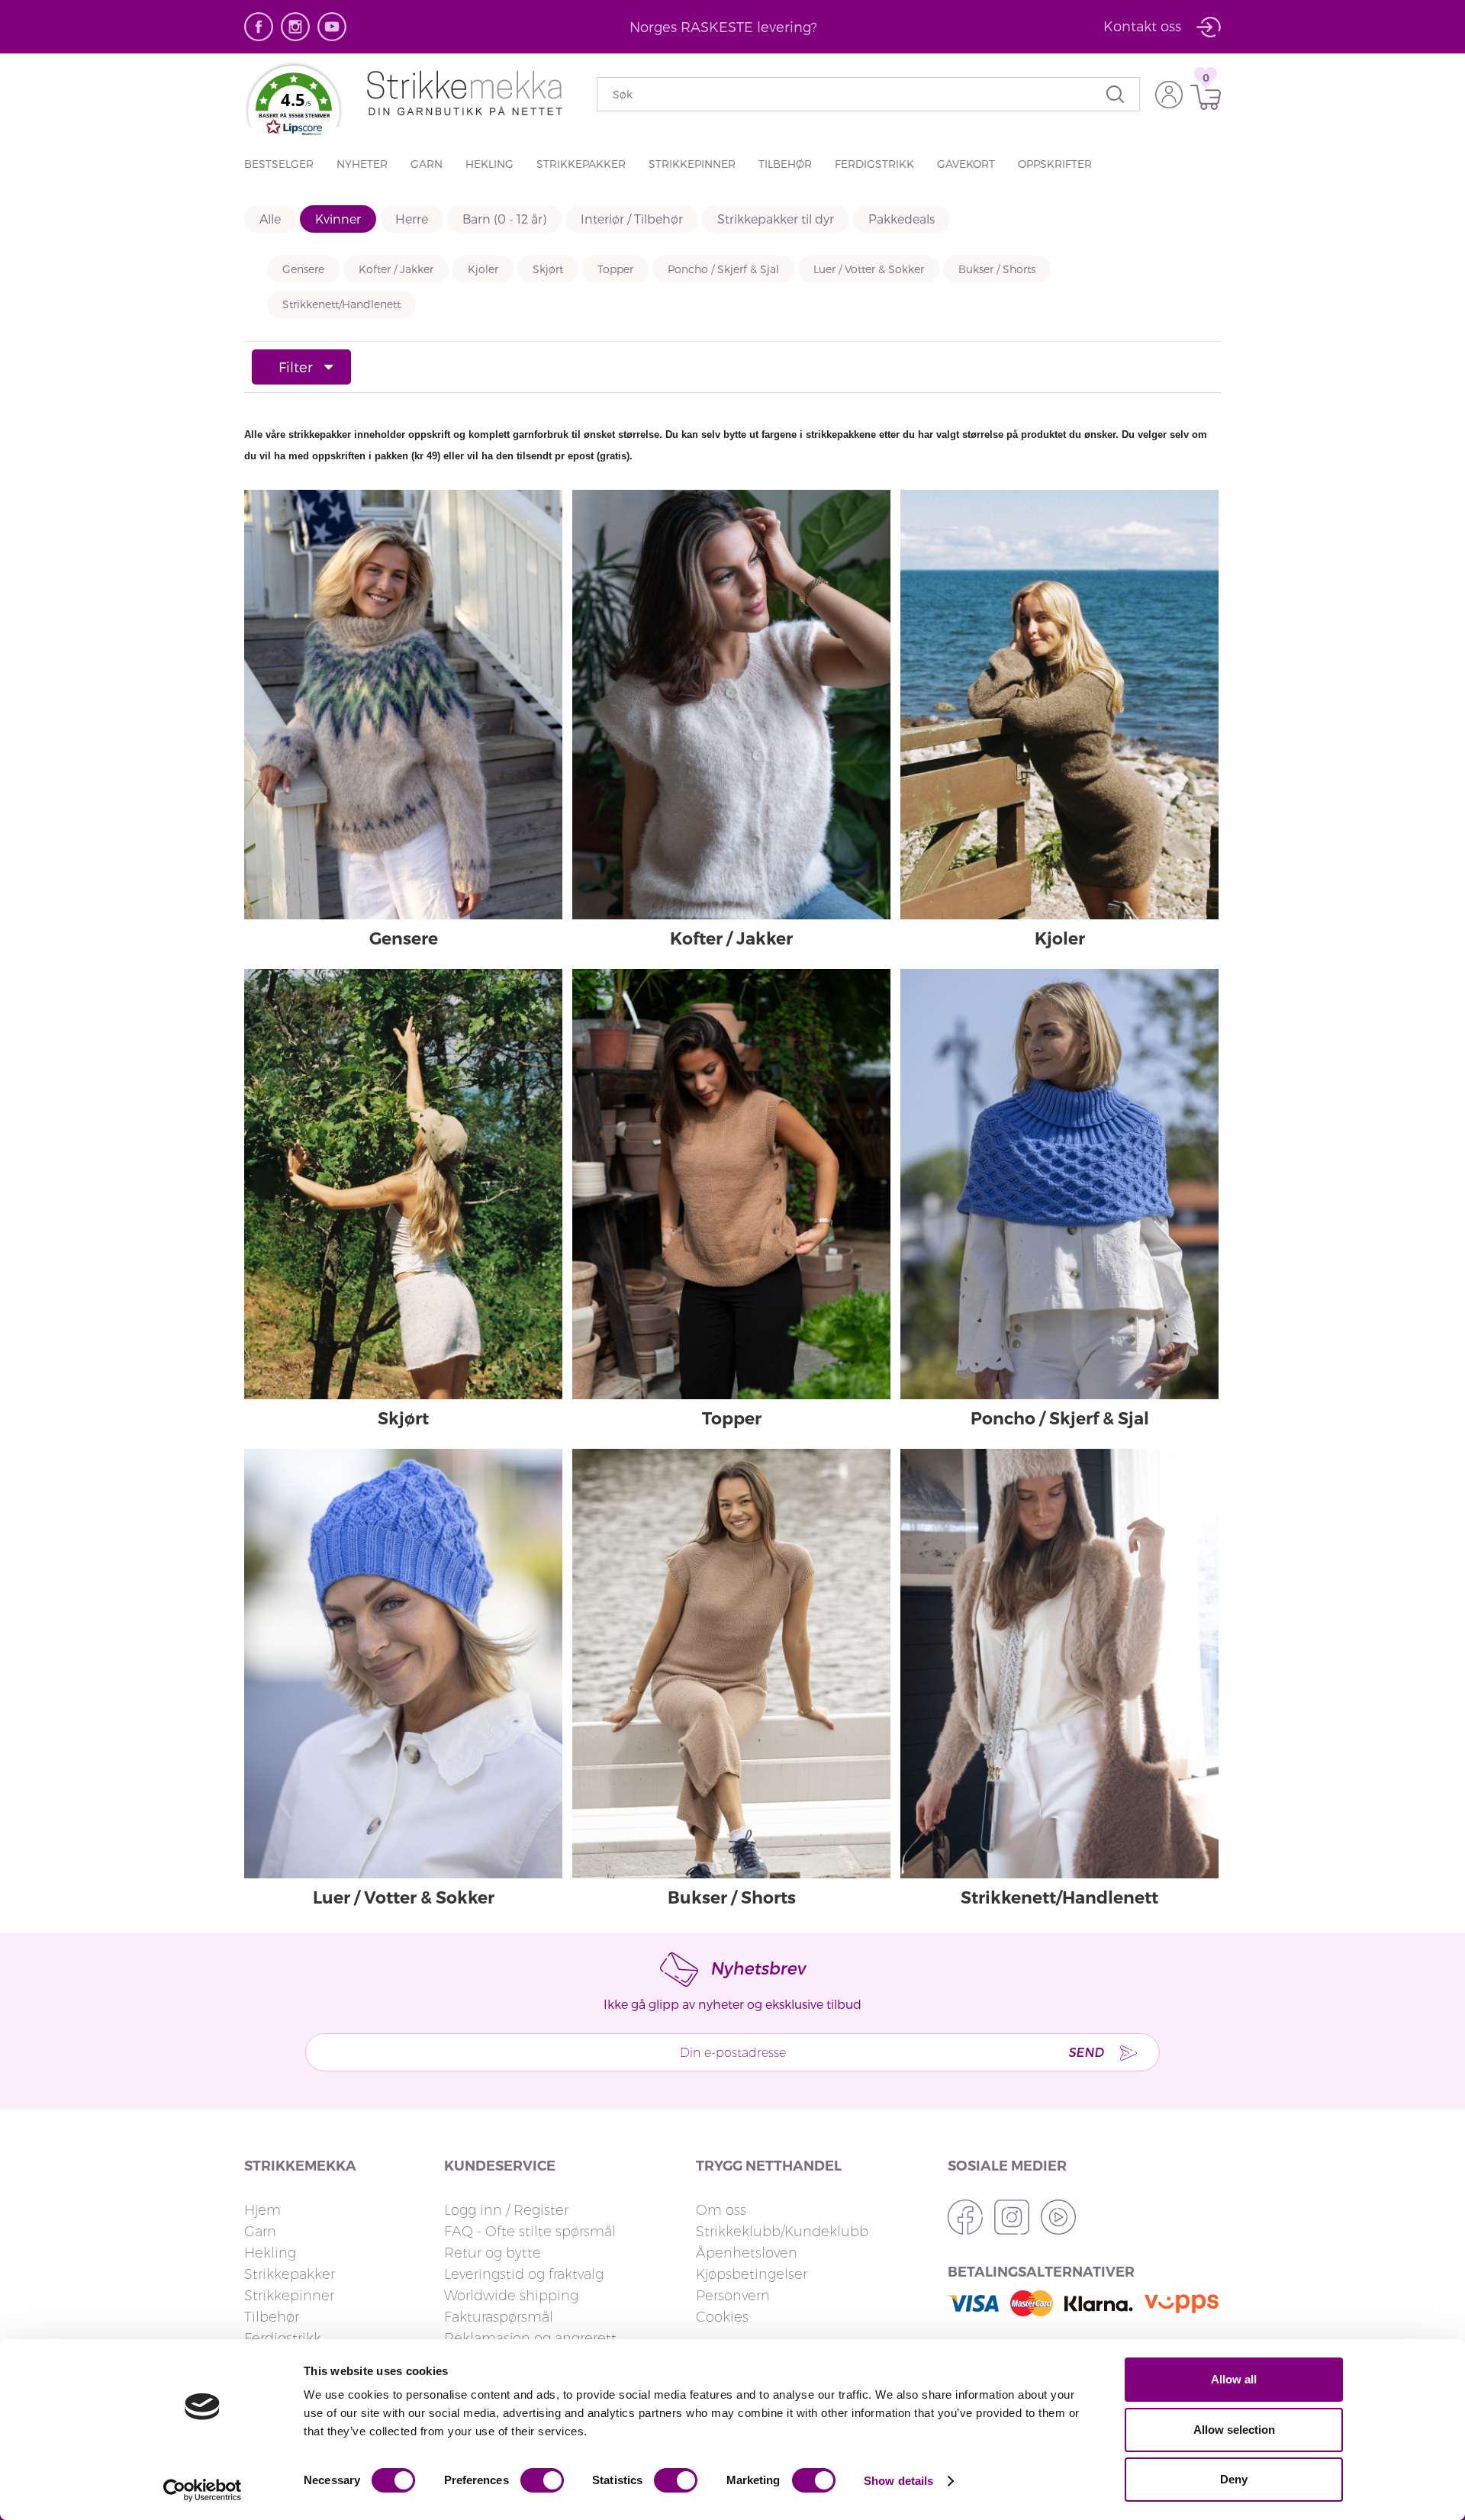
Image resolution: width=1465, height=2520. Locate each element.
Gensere (303, 269)
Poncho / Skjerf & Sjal (723, 269)
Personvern (733, 2296)
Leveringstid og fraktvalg (524, 2274)
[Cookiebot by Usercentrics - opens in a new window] (203, 2490)
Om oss (721, 2210)
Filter (296, 367)
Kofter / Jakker (396, 269)
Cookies (722, 2317)
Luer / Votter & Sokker (869, 269)
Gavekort (966, 164)
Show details (898, 2481)
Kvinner (338, 219)
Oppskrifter (1055, 164)
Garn (427, 164)
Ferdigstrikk (874, 164)
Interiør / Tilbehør (632, 219)
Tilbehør (785, 164)
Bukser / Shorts (997, 269)
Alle (270, 219)
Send (1086, 2052)
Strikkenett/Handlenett (341, 304)
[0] (1202, 97)
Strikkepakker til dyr (776, 219)
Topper (615, 269)
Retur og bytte (493, 2253)
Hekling (489, 164)
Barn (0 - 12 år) (504, 219)
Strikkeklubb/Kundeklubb (782, 2232)
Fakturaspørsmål (499, 2317)
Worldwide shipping (511, 2296)
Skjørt (548, 269)
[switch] (542, 2480)
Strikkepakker (581, 164)
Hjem (262, 2210)
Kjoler (483, 269)
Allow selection (1234, 2430)
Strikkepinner (692, 164)
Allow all (1234, 2379)
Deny (1234, 2479)
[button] (294, 108)
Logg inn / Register (506, 2210)
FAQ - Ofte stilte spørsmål (530, 2232)
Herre (412, 219)
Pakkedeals (902, 219)
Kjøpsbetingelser (752, 2274)
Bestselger (279, 164)
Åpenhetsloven (747, 2253)
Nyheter (362, 164)
